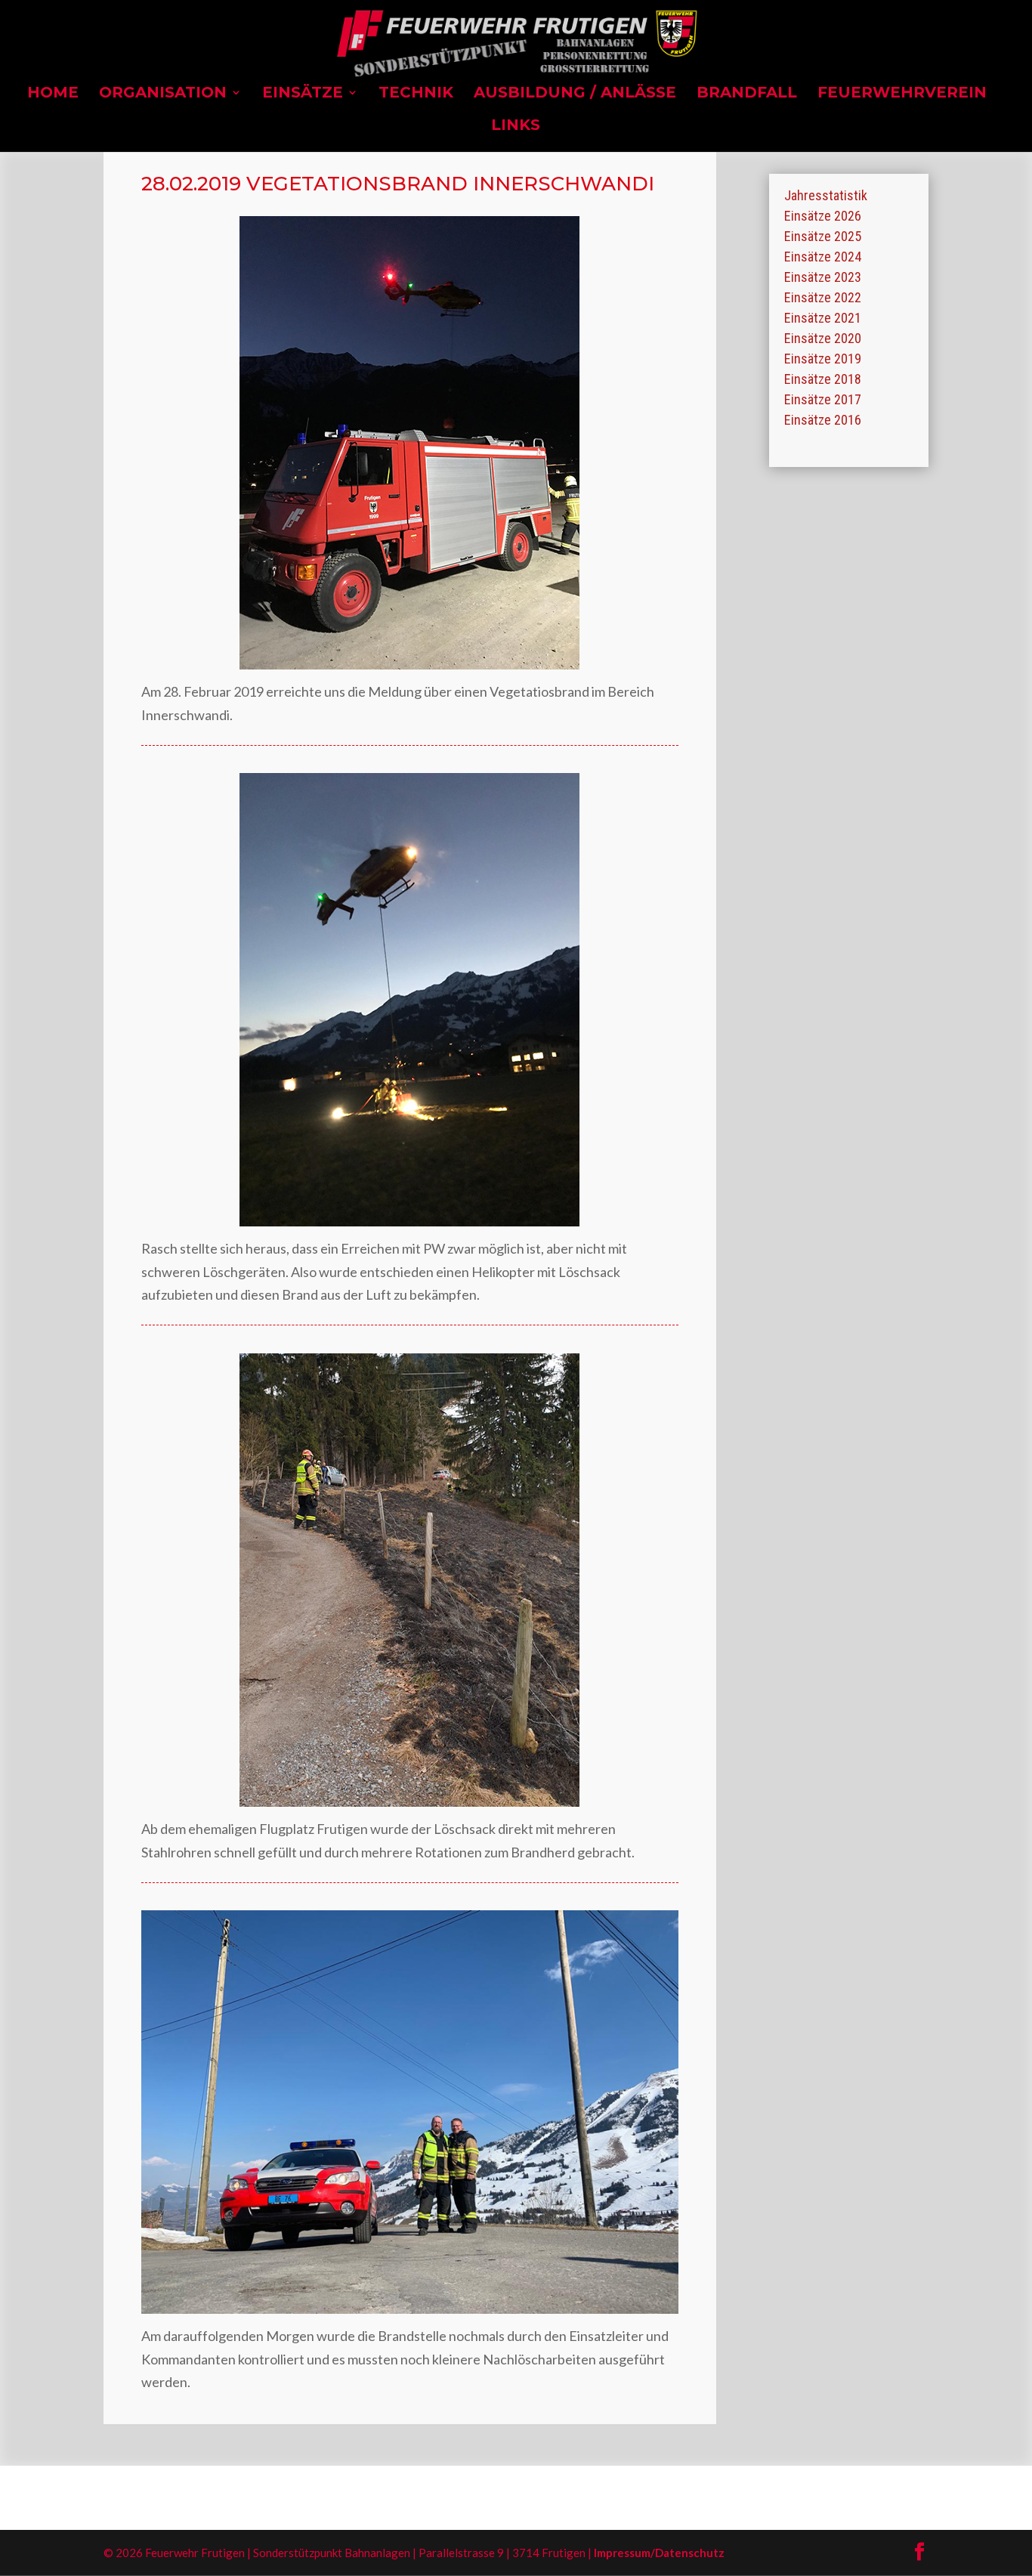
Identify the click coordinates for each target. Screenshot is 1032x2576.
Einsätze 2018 (823, 379)
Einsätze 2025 (823, 236)
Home (53, 94)
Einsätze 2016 (823, 420)
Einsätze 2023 (823, 277)
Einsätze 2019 (823, 359)
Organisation (163, 94)
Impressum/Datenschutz (659, 2553)
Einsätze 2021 (823, 318)
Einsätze (303, 94)
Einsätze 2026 (823, 216)
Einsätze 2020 (823, 338)
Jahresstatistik (826, 195)
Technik (416, 94)
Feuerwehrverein (902, 94)
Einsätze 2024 (823, 257)
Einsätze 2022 (823, 297)
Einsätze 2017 (823, 399)
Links (516, 127)
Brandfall (747, 94)
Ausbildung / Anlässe (575, 94)
